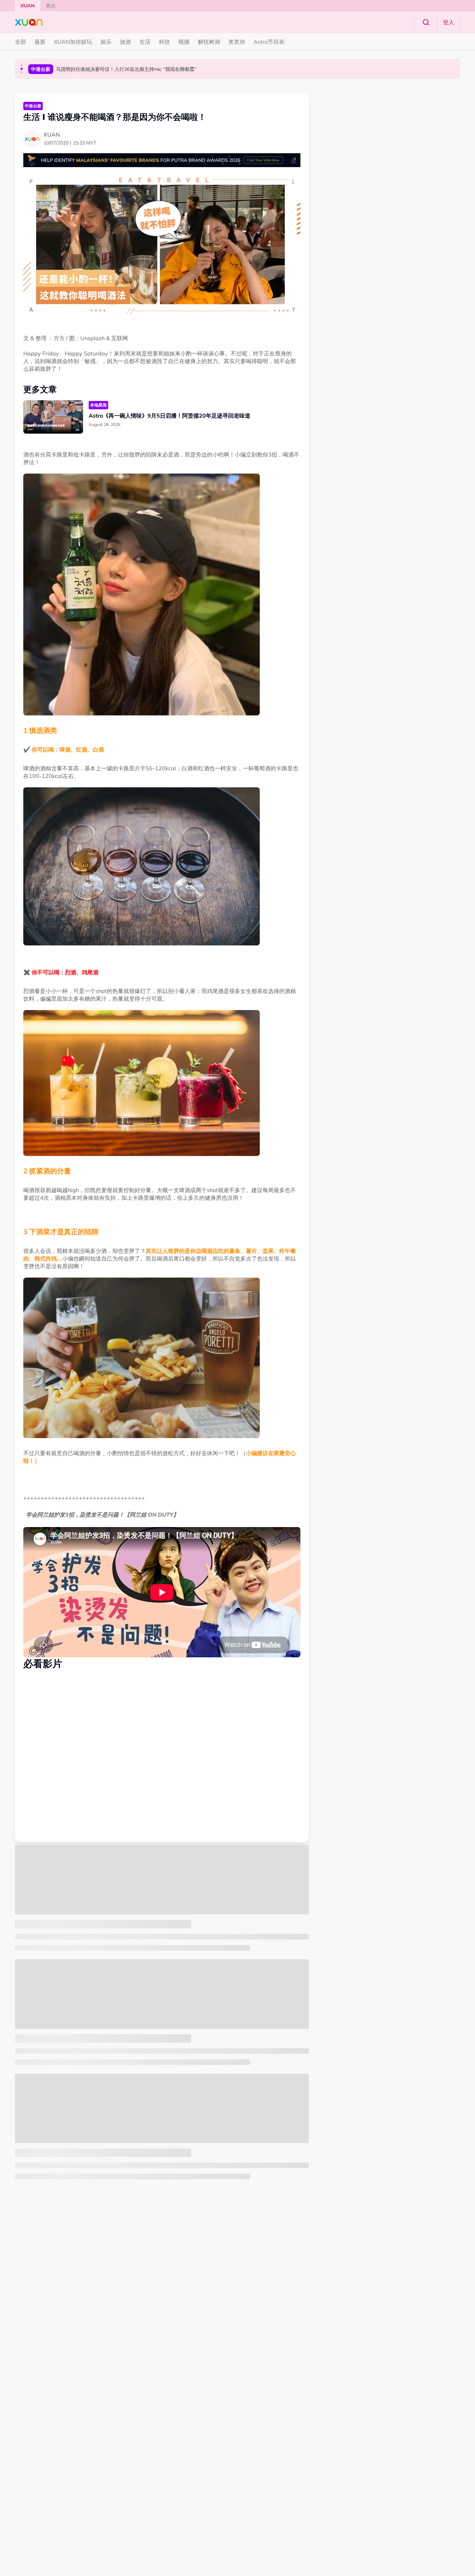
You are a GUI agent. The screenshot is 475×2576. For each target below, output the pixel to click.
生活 (145, 42)
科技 (164, 42)
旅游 (126, 42)
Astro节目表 (269, 42)
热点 (51, 6)
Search (426, 22)
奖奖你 (237, 42)
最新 (40, 42)
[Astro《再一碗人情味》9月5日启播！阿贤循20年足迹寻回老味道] (53, 417)
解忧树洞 (209, 42)
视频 (184, 42)
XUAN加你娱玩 (73, 42)
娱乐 (106, 42)
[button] (22, 65)
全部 (21, 42)
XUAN (28, 6)
